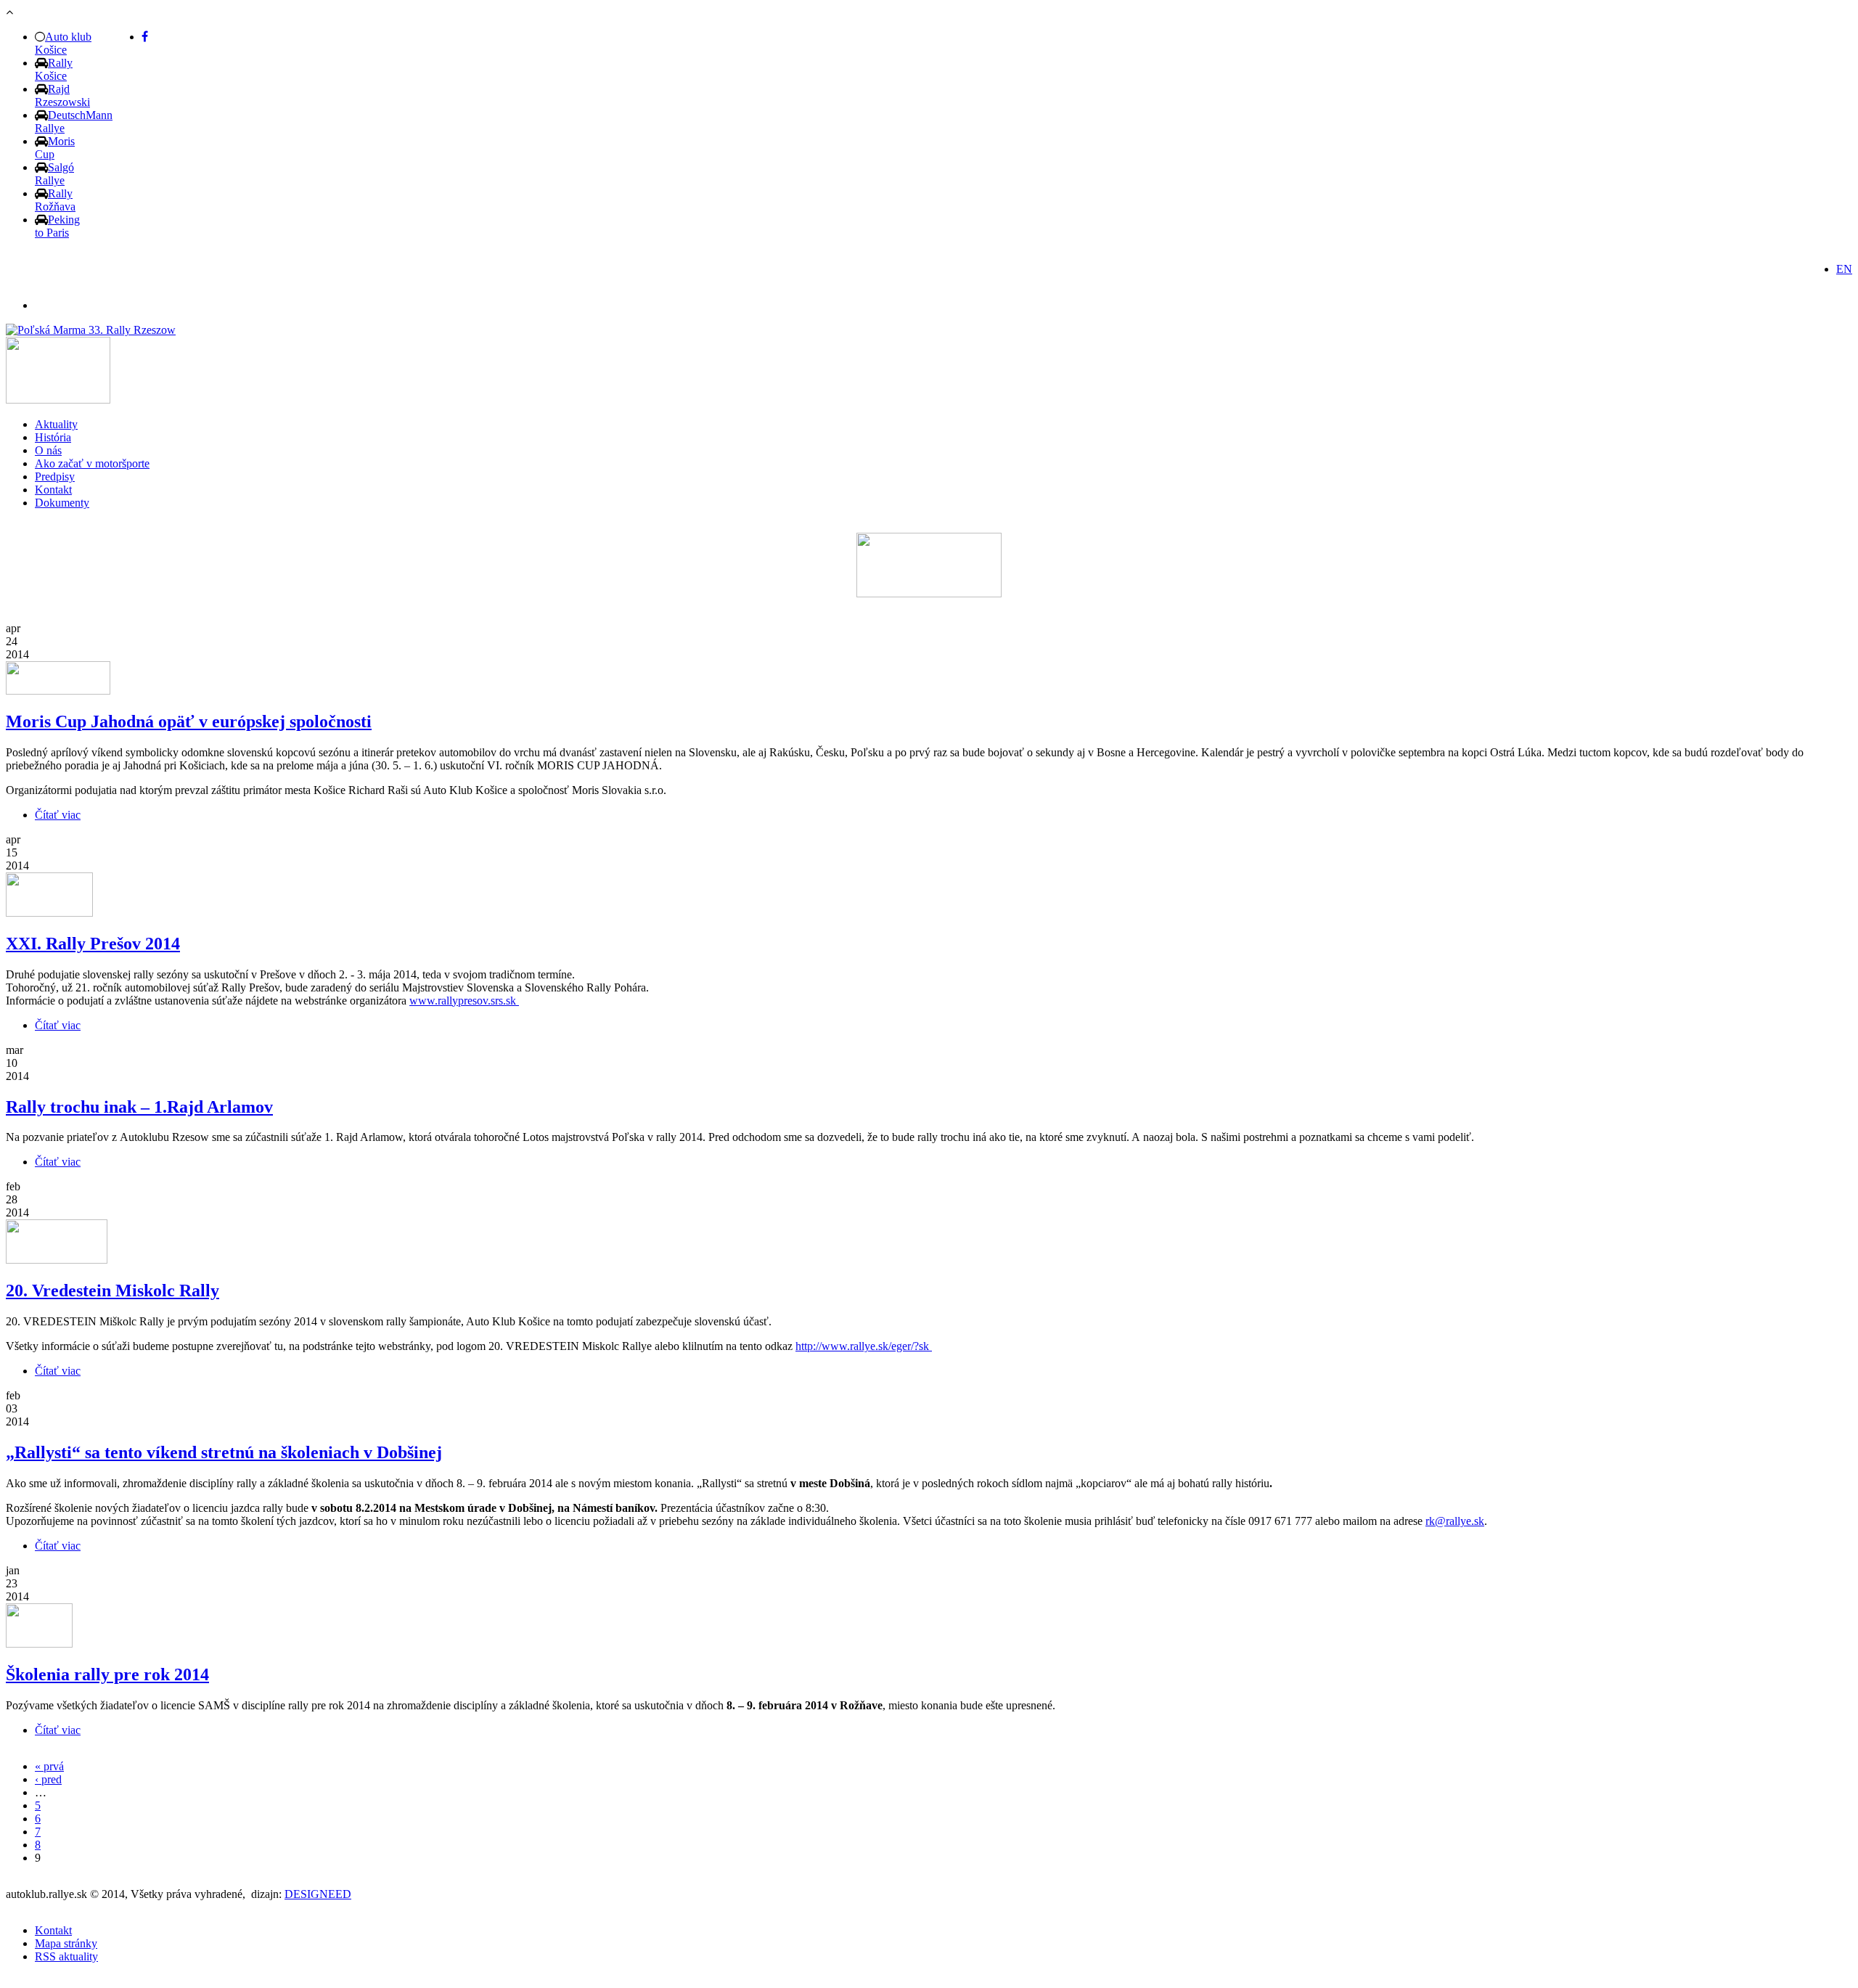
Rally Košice (54, 69)
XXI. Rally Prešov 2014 (93, 944)
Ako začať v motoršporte (92, 463)
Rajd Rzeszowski (62, 95)
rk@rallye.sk (1455, 1521)
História (53, 437)
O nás (48, 450)
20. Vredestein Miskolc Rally (112, 1290)
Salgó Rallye (54, 174)
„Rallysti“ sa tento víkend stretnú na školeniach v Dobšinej (224, 1452)
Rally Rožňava (55, 200)
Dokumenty (62, 503)
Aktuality (56, 424)
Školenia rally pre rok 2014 (107, 1674)
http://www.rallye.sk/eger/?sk (864, 1346)
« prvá (49, 1766)
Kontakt (53, 490)
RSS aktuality (66, 1956)
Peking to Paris (57, 226)
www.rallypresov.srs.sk (464, 1001)
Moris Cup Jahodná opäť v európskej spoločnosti (189, 721)
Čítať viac (58, 815)
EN (1844, 269)
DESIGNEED (318, 1894)
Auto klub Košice (63, 43)
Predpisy (55, 476)
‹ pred (48, 1779)
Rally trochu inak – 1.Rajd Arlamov (139, 1107)
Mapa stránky (66, 1943)
